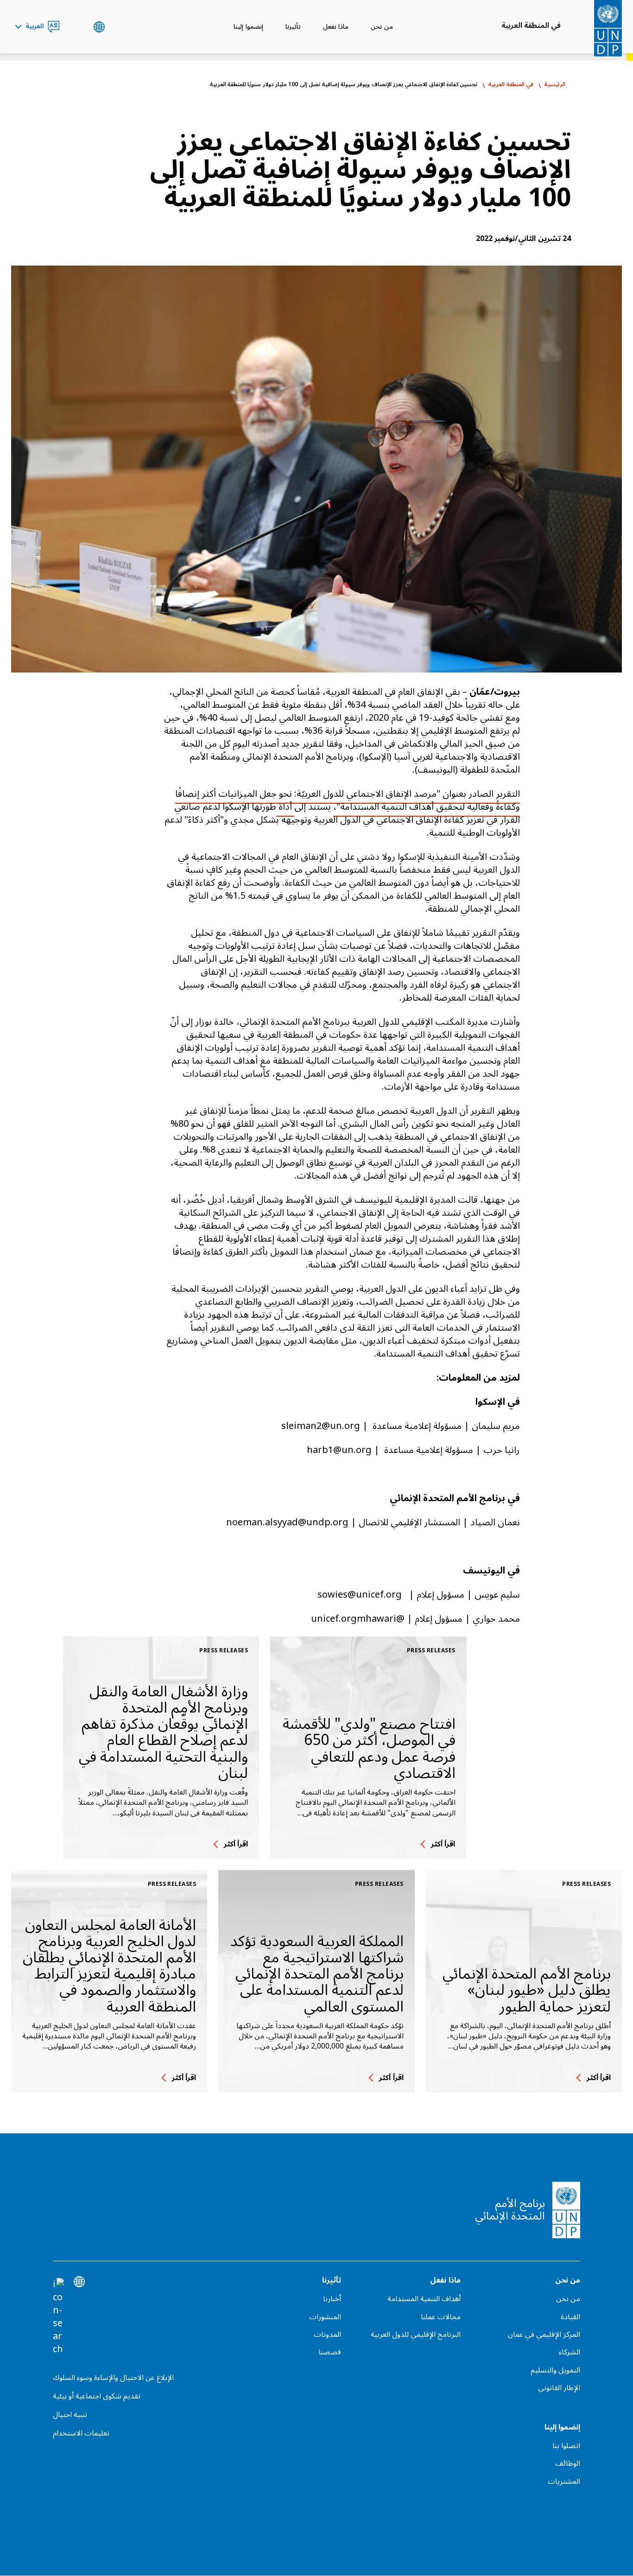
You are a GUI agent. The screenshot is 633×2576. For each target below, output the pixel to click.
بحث (76, 27)
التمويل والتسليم (555, 2370)
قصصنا (329, 2352)
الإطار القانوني (559, 2388)
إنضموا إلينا (248, 27)
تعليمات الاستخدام (81, 2433)
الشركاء (570, 2352)
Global (99, 27)
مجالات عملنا (441, 2317)
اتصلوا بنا (566, 2446)
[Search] (58, 2317)
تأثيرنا (293, 27)
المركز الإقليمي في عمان (544, 2335)
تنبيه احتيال (70, 2415)
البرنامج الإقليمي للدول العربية (416, 2335)
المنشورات (325, 2317)
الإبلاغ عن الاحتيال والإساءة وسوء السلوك (113, 2378)
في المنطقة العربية (531, 25)
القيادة (570, 2317)
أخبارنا (332, 2299)
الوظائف (568, 2463)
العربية (35, 27)
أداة (285, 807)
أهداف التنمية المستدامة (424, 2299)
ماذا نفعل (336, 27)
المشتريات (564, 2481)
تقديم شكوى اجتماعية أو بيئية (97, 2396)
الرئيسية (555, 85)
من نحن (382, 27)
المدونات (327, 2335)
